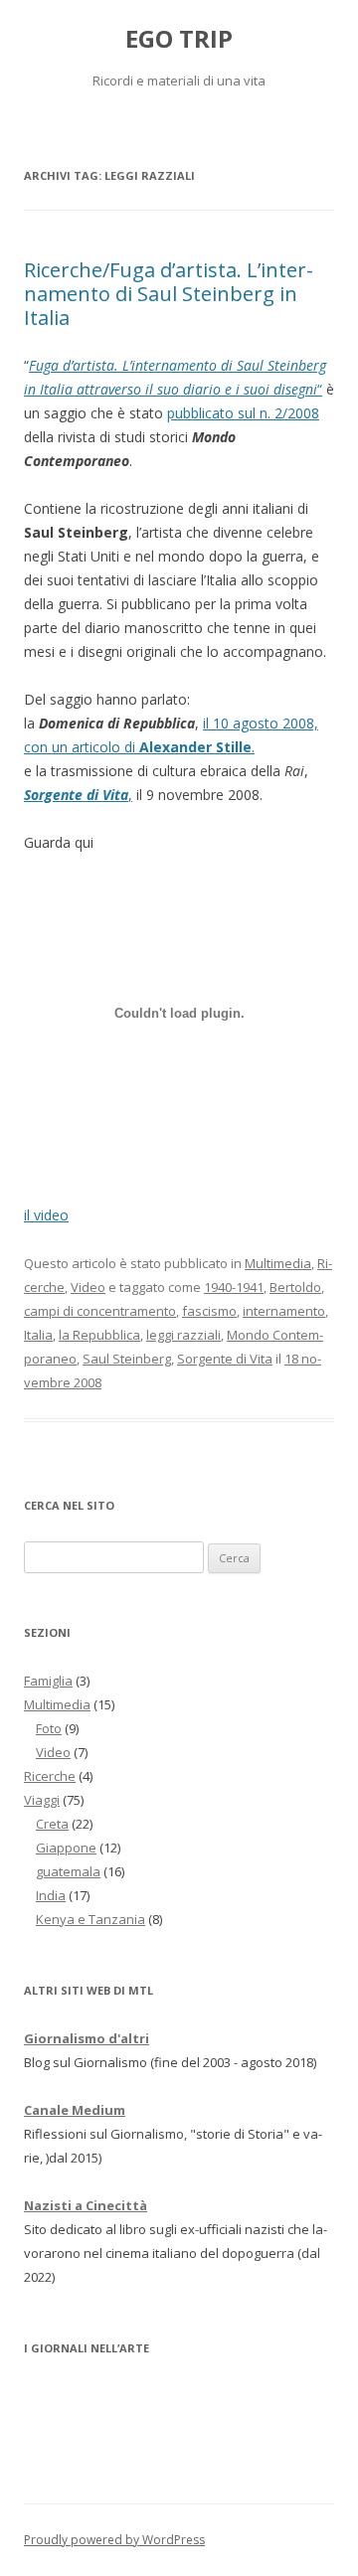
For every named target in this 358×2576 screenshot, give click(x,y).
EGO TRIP (179, 39)
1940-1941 (234, 1287)
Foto (49, 1728)
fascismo (209, 1311)
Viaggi (42, 1800)
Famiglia (48, 1681)
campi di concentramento (100, 1311)
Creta (52, 1824)
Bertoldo (295, 1287)
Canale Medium (75, 2110)
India (51, 1895)
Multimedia (278, 1263)
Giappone (66, 1848)
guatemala (68, 1871)
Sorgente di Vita (225, 1359)
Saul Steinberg (127, 1359)
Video (88, 1287)
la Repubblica (99, 1335)
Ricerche (50, 1776)
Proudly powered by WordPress (114, 2540)
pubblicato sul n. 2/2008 (243, 413)
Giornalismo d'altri (87, 2038)
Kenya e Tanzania (90, 1919)
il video (46, 1215)
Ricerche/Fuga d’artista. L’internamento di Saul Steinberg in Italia (169, 294)
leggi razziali (183, 1335)
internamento (284, 1311)
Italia (38, 1335)
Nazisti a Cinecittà (86, 2205)
